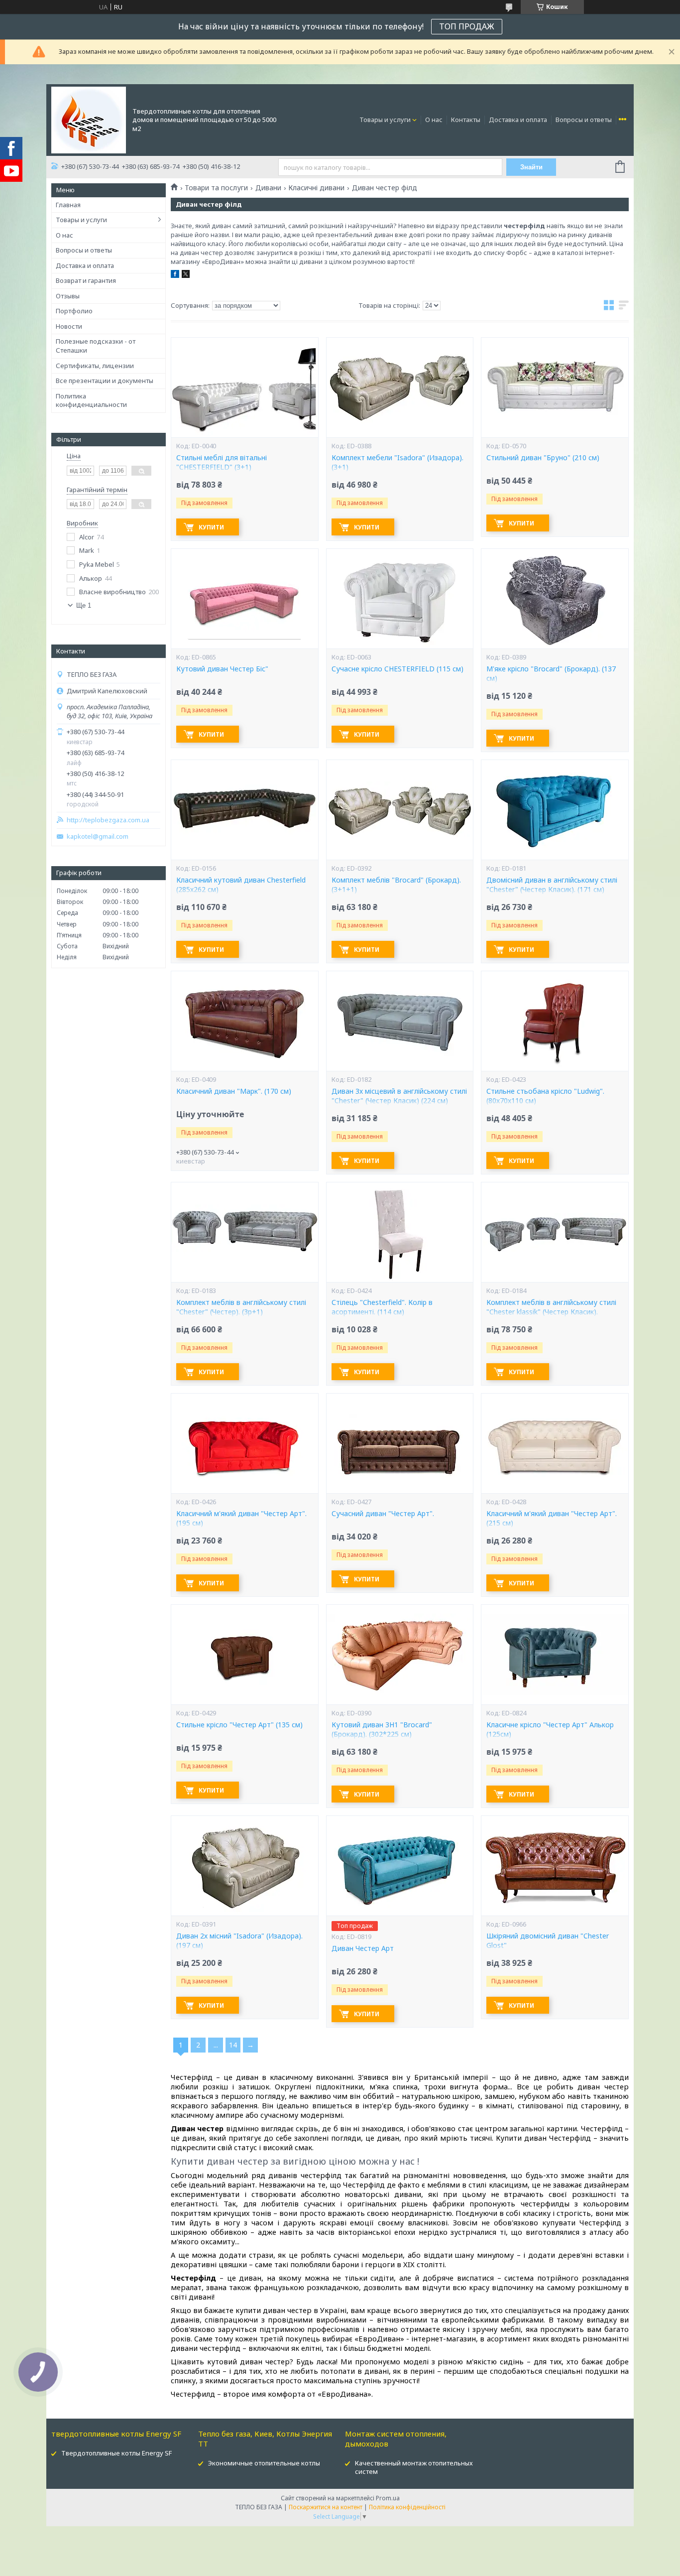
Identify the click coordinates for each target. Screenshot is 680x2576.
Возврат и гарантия (86, 280)
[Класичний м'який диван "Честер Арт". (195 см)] (244, 1443)
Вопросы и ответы (584, 120)
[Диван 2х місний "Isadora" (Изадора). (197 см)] (244, 1866)
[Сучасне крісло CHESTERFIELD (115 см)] (400, 599)
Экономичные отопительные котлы (264, 2463)
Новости (69, 326)
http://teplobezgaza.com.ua (108, 820)
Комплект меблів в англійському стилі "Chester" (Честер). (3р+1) (241, 1307)
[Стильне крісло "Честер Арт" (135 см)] (244, 1655)
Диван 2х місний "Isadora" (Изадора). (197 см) (239, 1941)
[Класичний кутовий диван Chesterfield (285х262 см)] (244, 810)
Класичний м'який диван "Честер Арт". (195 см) (241, 1518)
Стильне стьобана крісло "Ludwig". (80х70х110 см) (545, 1096)
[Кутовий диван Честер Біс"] (244, 599)
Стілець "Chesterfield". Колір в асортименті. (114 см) (382, 1307)
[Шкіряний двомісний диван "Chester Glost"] (555, 1866)
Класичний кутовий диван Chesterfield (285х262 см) (241, 885)
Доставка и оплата (518, 120)
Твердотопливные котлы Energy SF (116, 2453)
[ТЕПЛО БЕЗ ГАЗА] (89, 119)
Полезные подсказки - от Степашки (96, 346)
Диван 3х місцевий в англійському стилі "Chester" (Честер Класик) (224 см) (399, 1096)
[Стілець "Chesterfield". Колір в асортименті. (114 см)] (400, 1232)
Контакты (466, 120)
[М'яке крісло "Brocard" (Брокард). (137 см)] (555, 599)
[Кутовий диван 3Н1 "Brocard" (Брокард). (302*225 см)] (400, 1655)
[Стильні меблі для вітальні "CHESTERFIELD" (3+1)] (244, 387)
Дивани (268, 188)
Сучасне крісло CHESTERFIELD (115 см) (397, 669)
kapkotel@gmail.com (98, 837)
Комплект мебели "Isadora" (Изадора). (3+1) (397, 462)
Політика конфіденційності (407, 2507)
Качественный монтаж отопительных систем (414, 2467)
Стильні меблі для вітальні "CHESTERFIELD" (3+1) (222, 462)
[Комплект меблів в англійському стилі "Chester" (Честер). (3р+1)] (244, 1232)
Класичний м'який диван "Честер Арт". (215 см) (552, 1518)
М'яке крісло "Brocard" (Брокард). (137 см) (551, 674)
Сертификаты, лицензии (95, 366)
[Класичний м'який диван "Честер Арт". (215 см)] (555, 1443)
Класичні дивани (316, 188)
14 (233, 2045)
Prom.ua (388, 2498)
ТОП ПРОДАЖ (467, 26)
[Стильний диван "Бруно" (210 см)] (555, 387)
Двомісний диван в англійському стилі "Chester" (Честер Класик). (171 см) (552, 885)
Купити (211, 527)
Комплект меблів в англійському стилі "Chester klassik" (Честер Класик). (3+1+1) (551, 1312)
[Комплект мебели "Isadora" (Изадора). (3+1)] (400, 387)
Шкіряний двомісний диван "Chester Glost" (548, 1941)
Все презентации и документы (105, 381)
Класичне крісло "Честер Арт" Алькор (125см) (550, 1730)
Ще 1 (84, 605)
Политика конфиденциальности (91, 400)
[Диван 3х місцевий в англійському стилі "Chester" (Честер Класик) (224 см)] (400, 1021)
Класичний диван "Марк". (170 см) (234, 1091)
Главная (68, 205)
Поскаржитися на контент (326, 2507)
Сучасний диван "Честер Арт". (383, 1514)
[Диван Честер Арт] (400, 1866)
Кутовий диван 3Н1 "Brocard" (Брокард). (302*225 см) (382, 1730)
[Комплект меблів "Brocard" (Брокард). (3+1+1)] (400, 810)
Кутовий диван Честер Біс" (222, 669)
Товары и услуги (385, 120)
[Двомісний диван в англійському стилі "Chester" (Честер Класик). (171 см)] (555, 810)
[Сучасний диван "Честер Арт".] (400, 1443)
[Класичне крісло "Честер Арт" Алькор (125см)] (555, 1655)
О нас (434, 120)
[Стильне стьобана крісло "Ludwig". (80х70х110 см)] (555, 1021)
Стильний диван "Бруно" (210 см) (543, 458)
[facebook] (175, 275)
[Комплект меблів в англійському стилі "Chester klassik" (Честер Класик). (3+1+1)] (555, 1232)
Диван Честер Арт (363, 1948)
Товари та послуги (216, 188)
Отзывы (68, 296)
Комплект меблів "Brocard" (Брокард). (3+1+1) (396, 885)
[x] (186, 275)
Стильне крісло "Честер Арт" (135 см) (239, 1725)
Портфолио (74, 311)
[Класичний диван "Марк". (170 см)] (244, 1021)
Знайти (531, 167)
